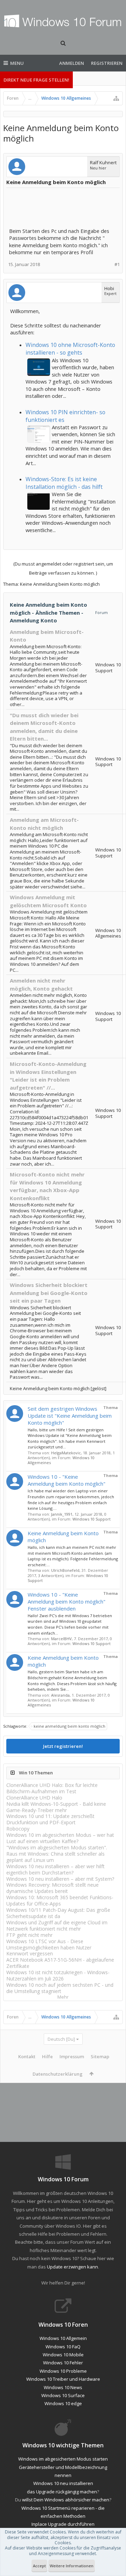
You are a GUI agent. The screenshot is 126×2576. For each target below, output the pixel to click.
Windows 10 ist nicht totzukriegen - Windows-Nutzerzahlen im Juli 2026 (58, 1975)
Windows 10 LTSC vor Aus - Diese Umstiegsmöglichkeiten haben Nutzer (49, 1944)
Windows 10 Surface (63, 2395)
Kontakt (27, 2056)
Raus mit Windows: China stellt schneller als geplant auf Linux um (55, 1857)
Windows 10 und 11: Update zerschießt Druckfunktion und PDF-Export (50, 1819)
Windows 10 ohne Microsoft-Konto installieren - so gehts (70, 349)
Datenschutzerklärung (58, 2074)
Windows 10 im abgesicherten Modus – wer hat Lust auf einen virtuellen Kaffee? (60, 1838)
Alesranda (60, 1695)
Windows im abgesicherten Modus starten (63, 2459)
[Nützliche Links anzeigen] (116, 98)
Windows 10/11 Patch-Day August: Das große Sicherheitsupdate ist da (58, 1913)
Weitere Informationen (72, 2566)
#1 (117, 264)
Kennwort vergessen (30, 1953)
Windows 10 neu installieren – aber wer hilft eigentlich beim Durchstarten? (55, 1869)
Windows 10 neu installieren (63, 2483)
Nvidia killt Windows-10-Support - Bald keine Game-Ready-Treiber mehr (56, 1807)
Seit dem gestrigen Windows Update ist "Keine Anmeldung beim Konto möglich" (70, 1416)
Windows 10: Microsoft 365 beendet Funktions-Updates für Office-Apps (60, 1900)
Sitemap (100, 2056)
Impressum (72, 2056)
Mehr (63, 1997)
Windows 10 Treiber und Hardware (63, 2379)
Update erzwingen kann (72, 2267)
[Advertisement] (65, 208)
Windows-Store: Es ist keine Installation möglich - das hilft (64, 483)
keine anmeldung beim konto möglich (69, 1726)
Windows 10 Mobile (63, 2355)
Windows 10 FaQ (63, 2347)
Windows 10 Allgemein (63, 2338)
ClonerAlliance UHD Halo (34, 1798)
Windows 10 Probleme (63, 2371)
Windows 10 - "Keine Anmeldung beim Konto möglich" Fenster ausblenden (66, 1601)
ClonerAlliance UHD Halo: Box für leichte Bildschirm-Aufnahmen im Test (52, 1788)
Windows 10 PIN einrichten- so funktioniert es (65, 416)
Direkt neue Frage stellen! (36, 80)
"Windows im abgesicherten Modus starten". (57, 1847)
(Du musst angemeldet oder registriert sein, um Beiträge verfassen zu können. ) (63, 568)
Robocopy (18, 1829)
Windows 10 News (63, 2387)
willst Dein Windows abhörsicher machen (66, 2500)
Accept (39, 2566)
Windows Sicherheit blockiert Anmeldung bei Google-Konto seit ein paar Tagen (49, 1293)
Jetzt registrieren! (63, 1746)
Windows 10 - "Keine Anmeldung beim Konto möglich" (66, 1480)
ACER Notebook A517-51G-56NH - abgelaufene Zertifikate (60, 1963)
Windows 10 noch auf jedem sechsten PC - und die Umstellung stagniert (60, 1988)
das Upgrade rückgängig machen (62, 2492)
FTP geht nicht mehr (29, 1935)
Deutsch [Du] (61, 2039)
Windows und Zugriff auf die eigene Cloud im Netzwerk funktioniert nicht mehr (57, 1926)
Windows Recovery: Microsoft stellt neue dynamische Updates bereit (52, 1888)
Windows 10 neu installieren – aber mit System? (60, 1879)
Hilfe (47, 2056)
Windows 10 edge (63, 2403)
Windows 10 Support (92, 1519)
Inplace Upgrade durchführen (63, 2524)
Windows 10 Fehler (63, 2363)
